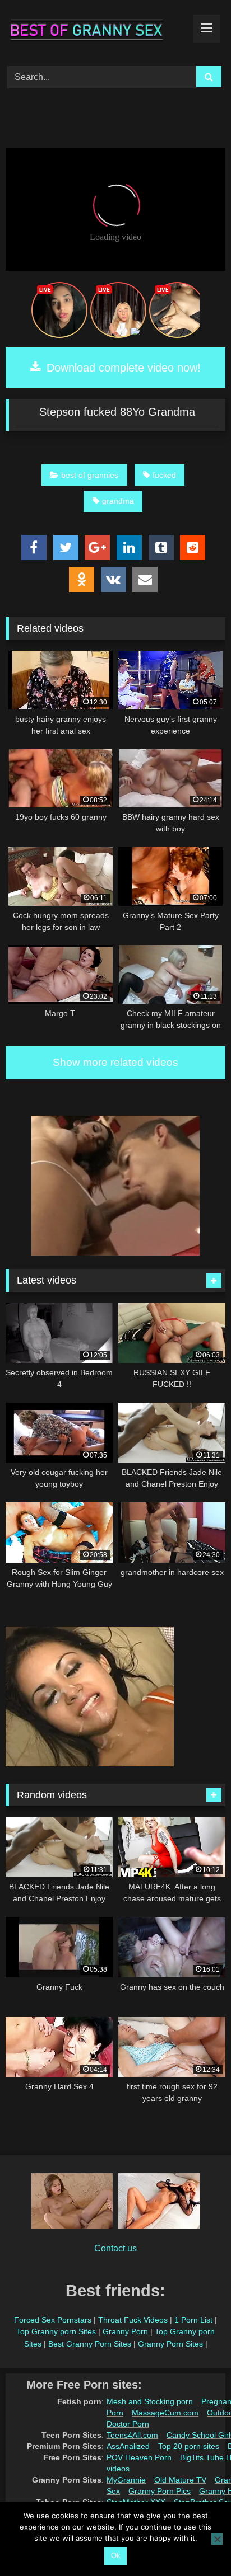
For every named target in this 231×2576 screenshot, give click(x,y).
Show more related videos (115, 1062)
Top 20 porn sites (189, 2446)
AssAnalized (128, 2446)
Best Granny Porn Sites (90, 2344)
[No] (217, 2539)
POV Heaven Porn (139, 2457)
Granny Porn (125, 2331)
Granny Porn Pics (160, 2491)
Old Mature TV (180, 2480)
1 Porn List (193, 2320)
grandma (118, 501)
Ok (116, 2556)
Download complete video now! (122, 368)
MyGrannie (126, 2480)
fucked (164, 475)
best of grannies (90, 475)
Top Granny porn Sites (56, 2331)
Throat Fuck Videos (133, 2320)
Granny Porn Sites (170, 2344)
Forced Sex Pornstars (53, 2320)
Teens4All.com (132, 2435)
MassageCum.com (165, 2413)
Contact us (115, 2248)
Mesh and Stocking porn (150, 2401)
